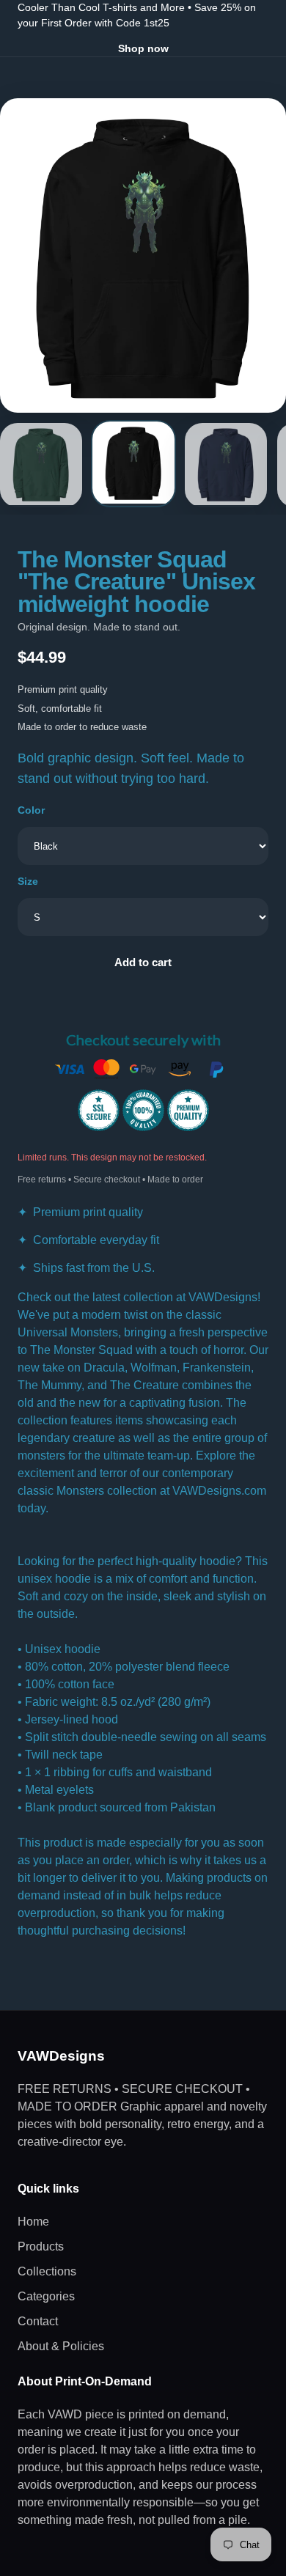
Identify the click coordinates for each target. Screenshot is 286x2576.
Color (31, 810)
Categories (46, 2296)
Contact (38, 2321)
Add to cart (143, 962)
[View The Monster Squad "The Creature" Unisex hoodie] (41, 465)
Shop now (143, 48)
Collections (47, 2271)
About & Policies (61, 2346)
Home (33, 2222)
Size (28, 881)
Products (41, 2246)
